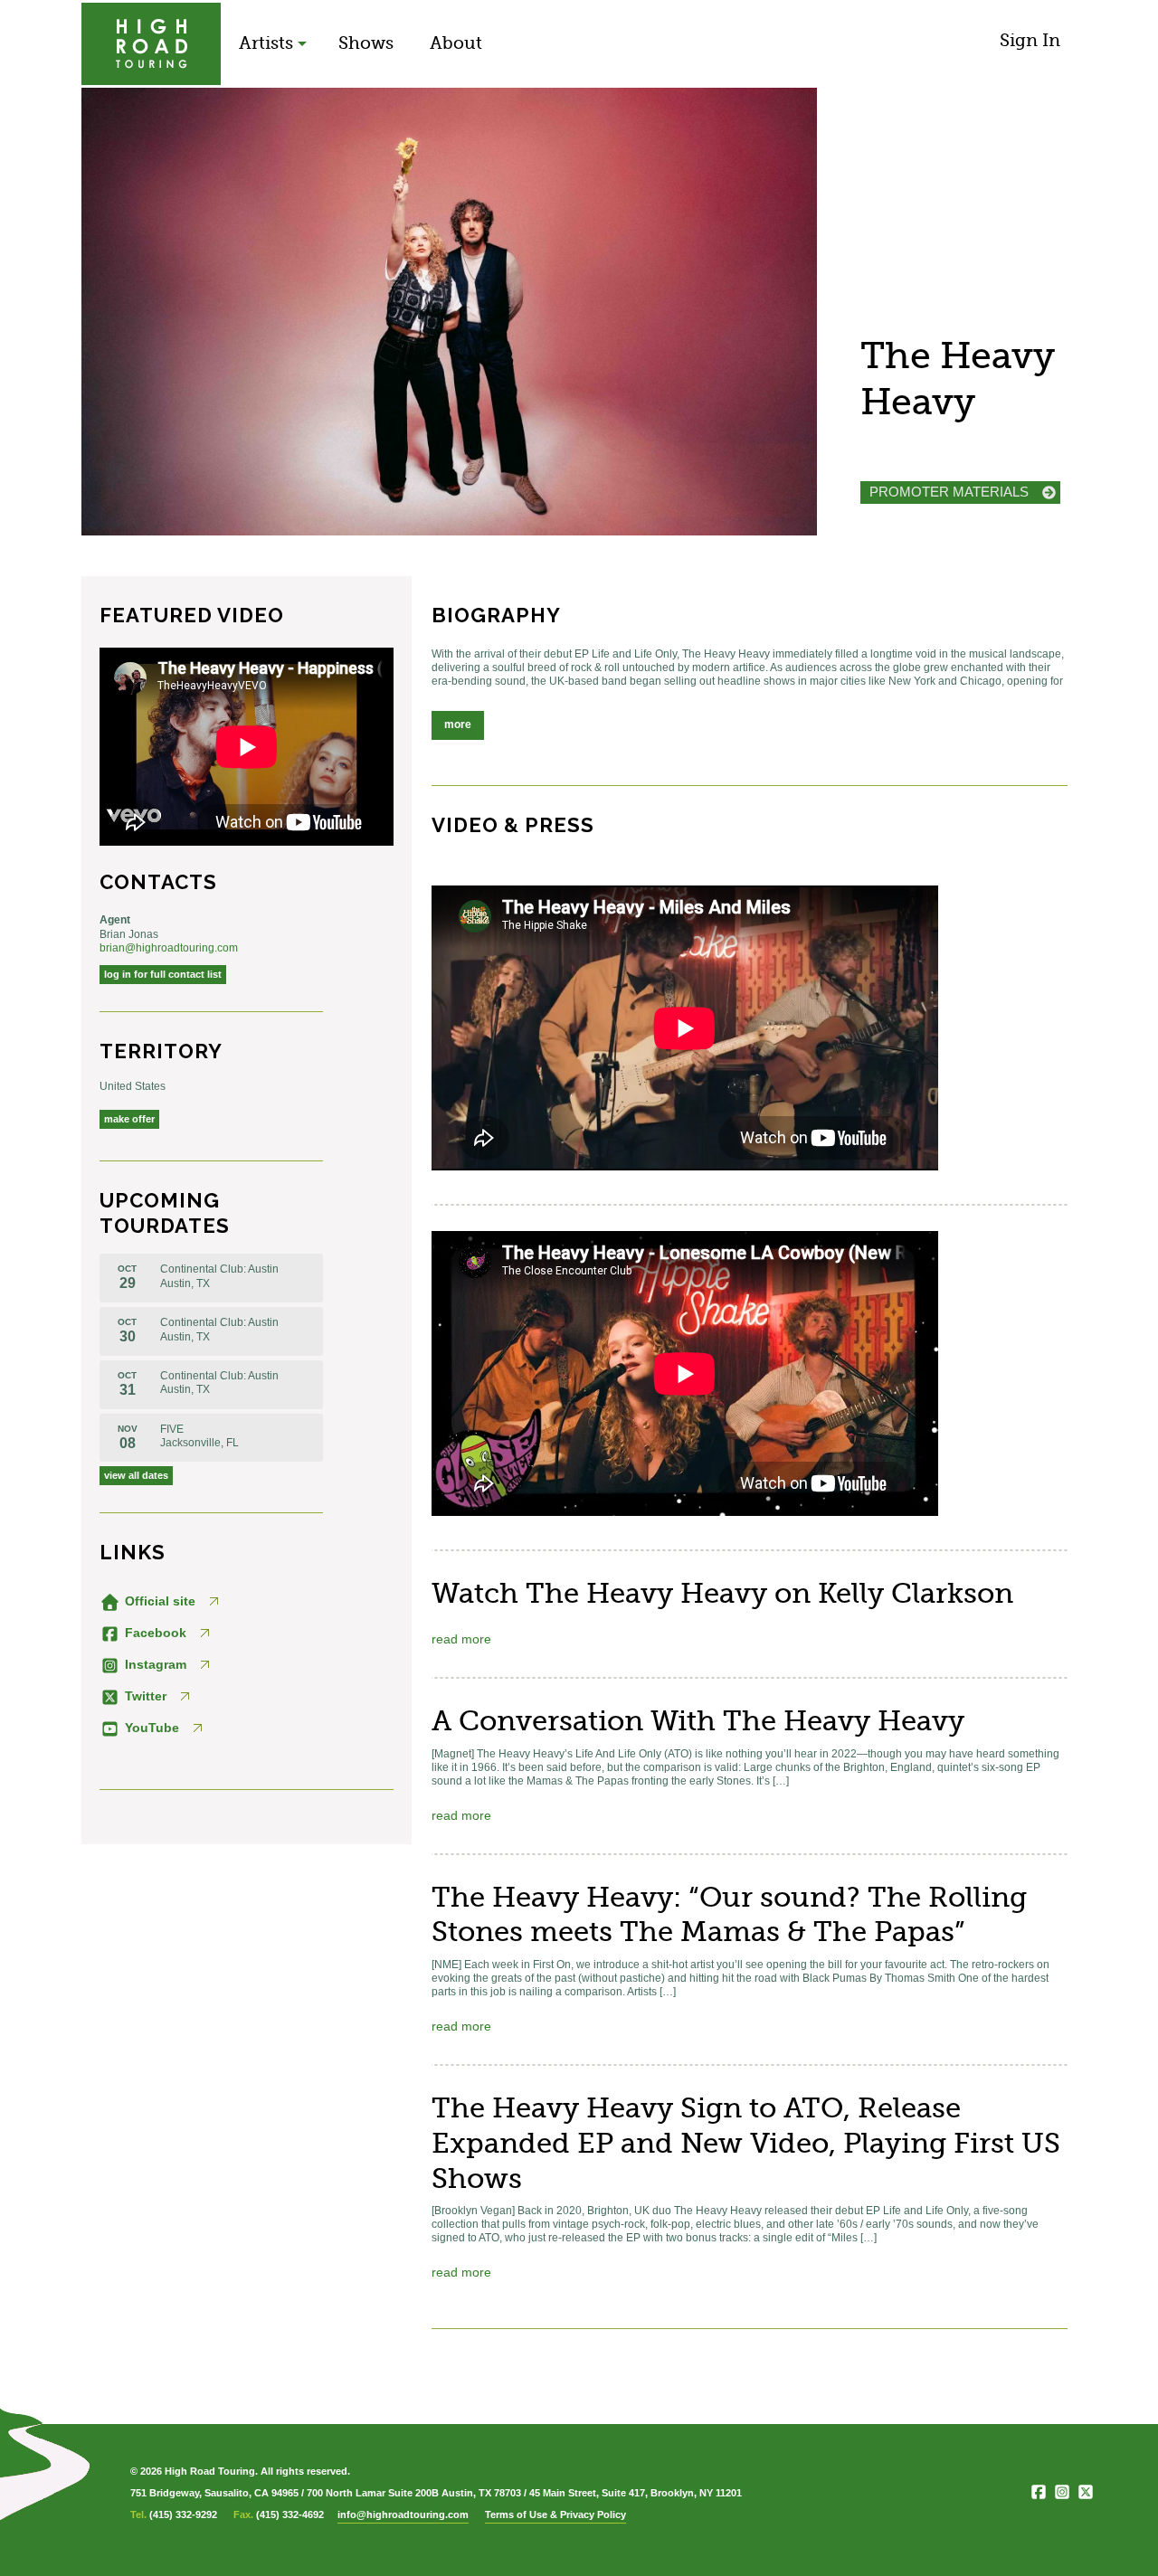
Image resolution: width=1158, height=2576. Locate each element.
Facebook (154, 1633)
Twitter (144, 1696)
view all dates (136, 1475)
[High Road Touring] (151, 44)
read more (461, 1639)
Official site (158, 1601)
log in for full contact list (163, 974)
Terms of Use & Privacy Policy (555, 2514)
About (456, 43)
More (458, 724)
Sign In (1030, 40)
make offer (129, 1119)
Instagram (154, 1664)
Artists (266, 43)
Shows (366, 43)
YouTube (150, 1728)
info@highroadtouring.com (403, 2514)
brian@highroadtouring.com (169, 948)
